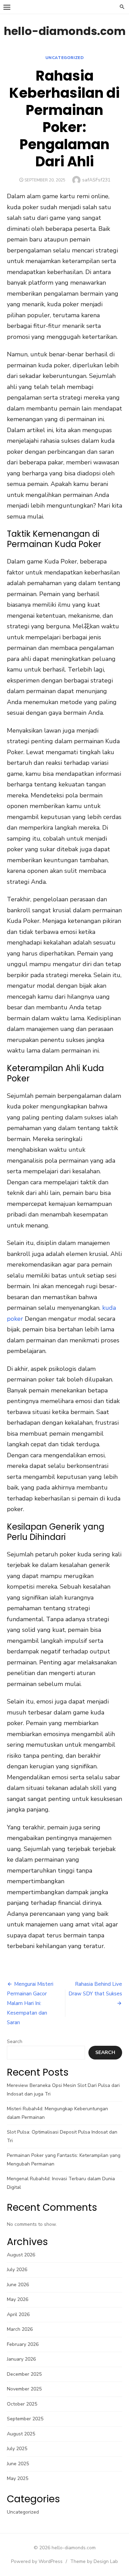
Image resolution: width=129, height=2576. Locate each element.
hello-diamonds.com (65, 31)
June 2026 (18, 2285)
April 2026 (18, 2314)
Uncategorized (65, 58)
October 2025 (22, 2404)
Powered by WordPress (37, 2561)
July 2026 (17, 2270)
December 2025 (24, 2374)
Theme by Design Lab (94, 2561)
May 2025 (18, 2478)
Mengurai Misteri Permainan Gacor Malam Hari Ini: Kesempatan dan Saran (30, 2003)
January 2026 (21, 2359)
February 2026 (23, 2344)
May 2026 (18, 2299)
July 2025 (17, 2449)
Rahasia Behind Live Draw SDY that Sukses (95, 1989)
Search (15, 2041)
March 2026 (20, 2329)
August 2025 (21, 2434)
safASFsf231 (96, 180)
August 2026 (21, 2255)
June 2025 (18, 2464)
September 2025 (25, 2419)
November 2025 (24, 2389)
